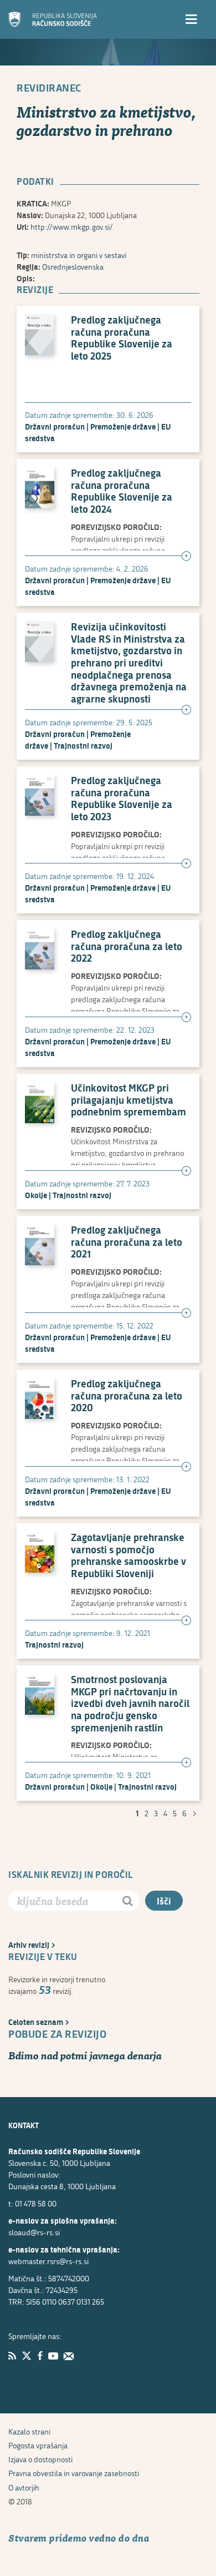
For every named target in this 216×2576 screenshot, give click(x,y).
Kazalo (29, 2431)
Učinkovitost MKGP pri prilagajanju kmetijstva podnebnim (128, 1100)
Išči (164, 1901)
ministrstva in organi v (79, 255)
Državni (55, 426)
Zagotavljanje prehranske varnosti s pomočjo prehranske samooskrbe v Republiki (128, 1555)
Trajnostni (83, 746)
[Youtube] (53, 2356)
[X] (27, 2356)
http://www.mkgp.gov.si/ (72, 227)
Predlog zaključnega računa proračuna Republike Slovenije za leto (122, 338)
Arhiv (29, 1945)
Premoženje (123, 426)
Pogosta (38, 2445)
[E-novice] (69, 2356)
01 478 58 (36, 2203)
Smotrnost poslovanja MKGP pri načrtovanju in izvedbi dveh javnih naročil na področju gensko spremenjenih (130, 1704)
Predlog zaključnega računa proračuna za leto (127, 946)
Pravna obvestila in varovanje (74, 2473)
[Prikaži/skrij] (186, 557)
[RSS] (12, 2356)
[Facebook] (40, 2356)
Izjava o (40, 2459)
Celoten (36, 2022)
